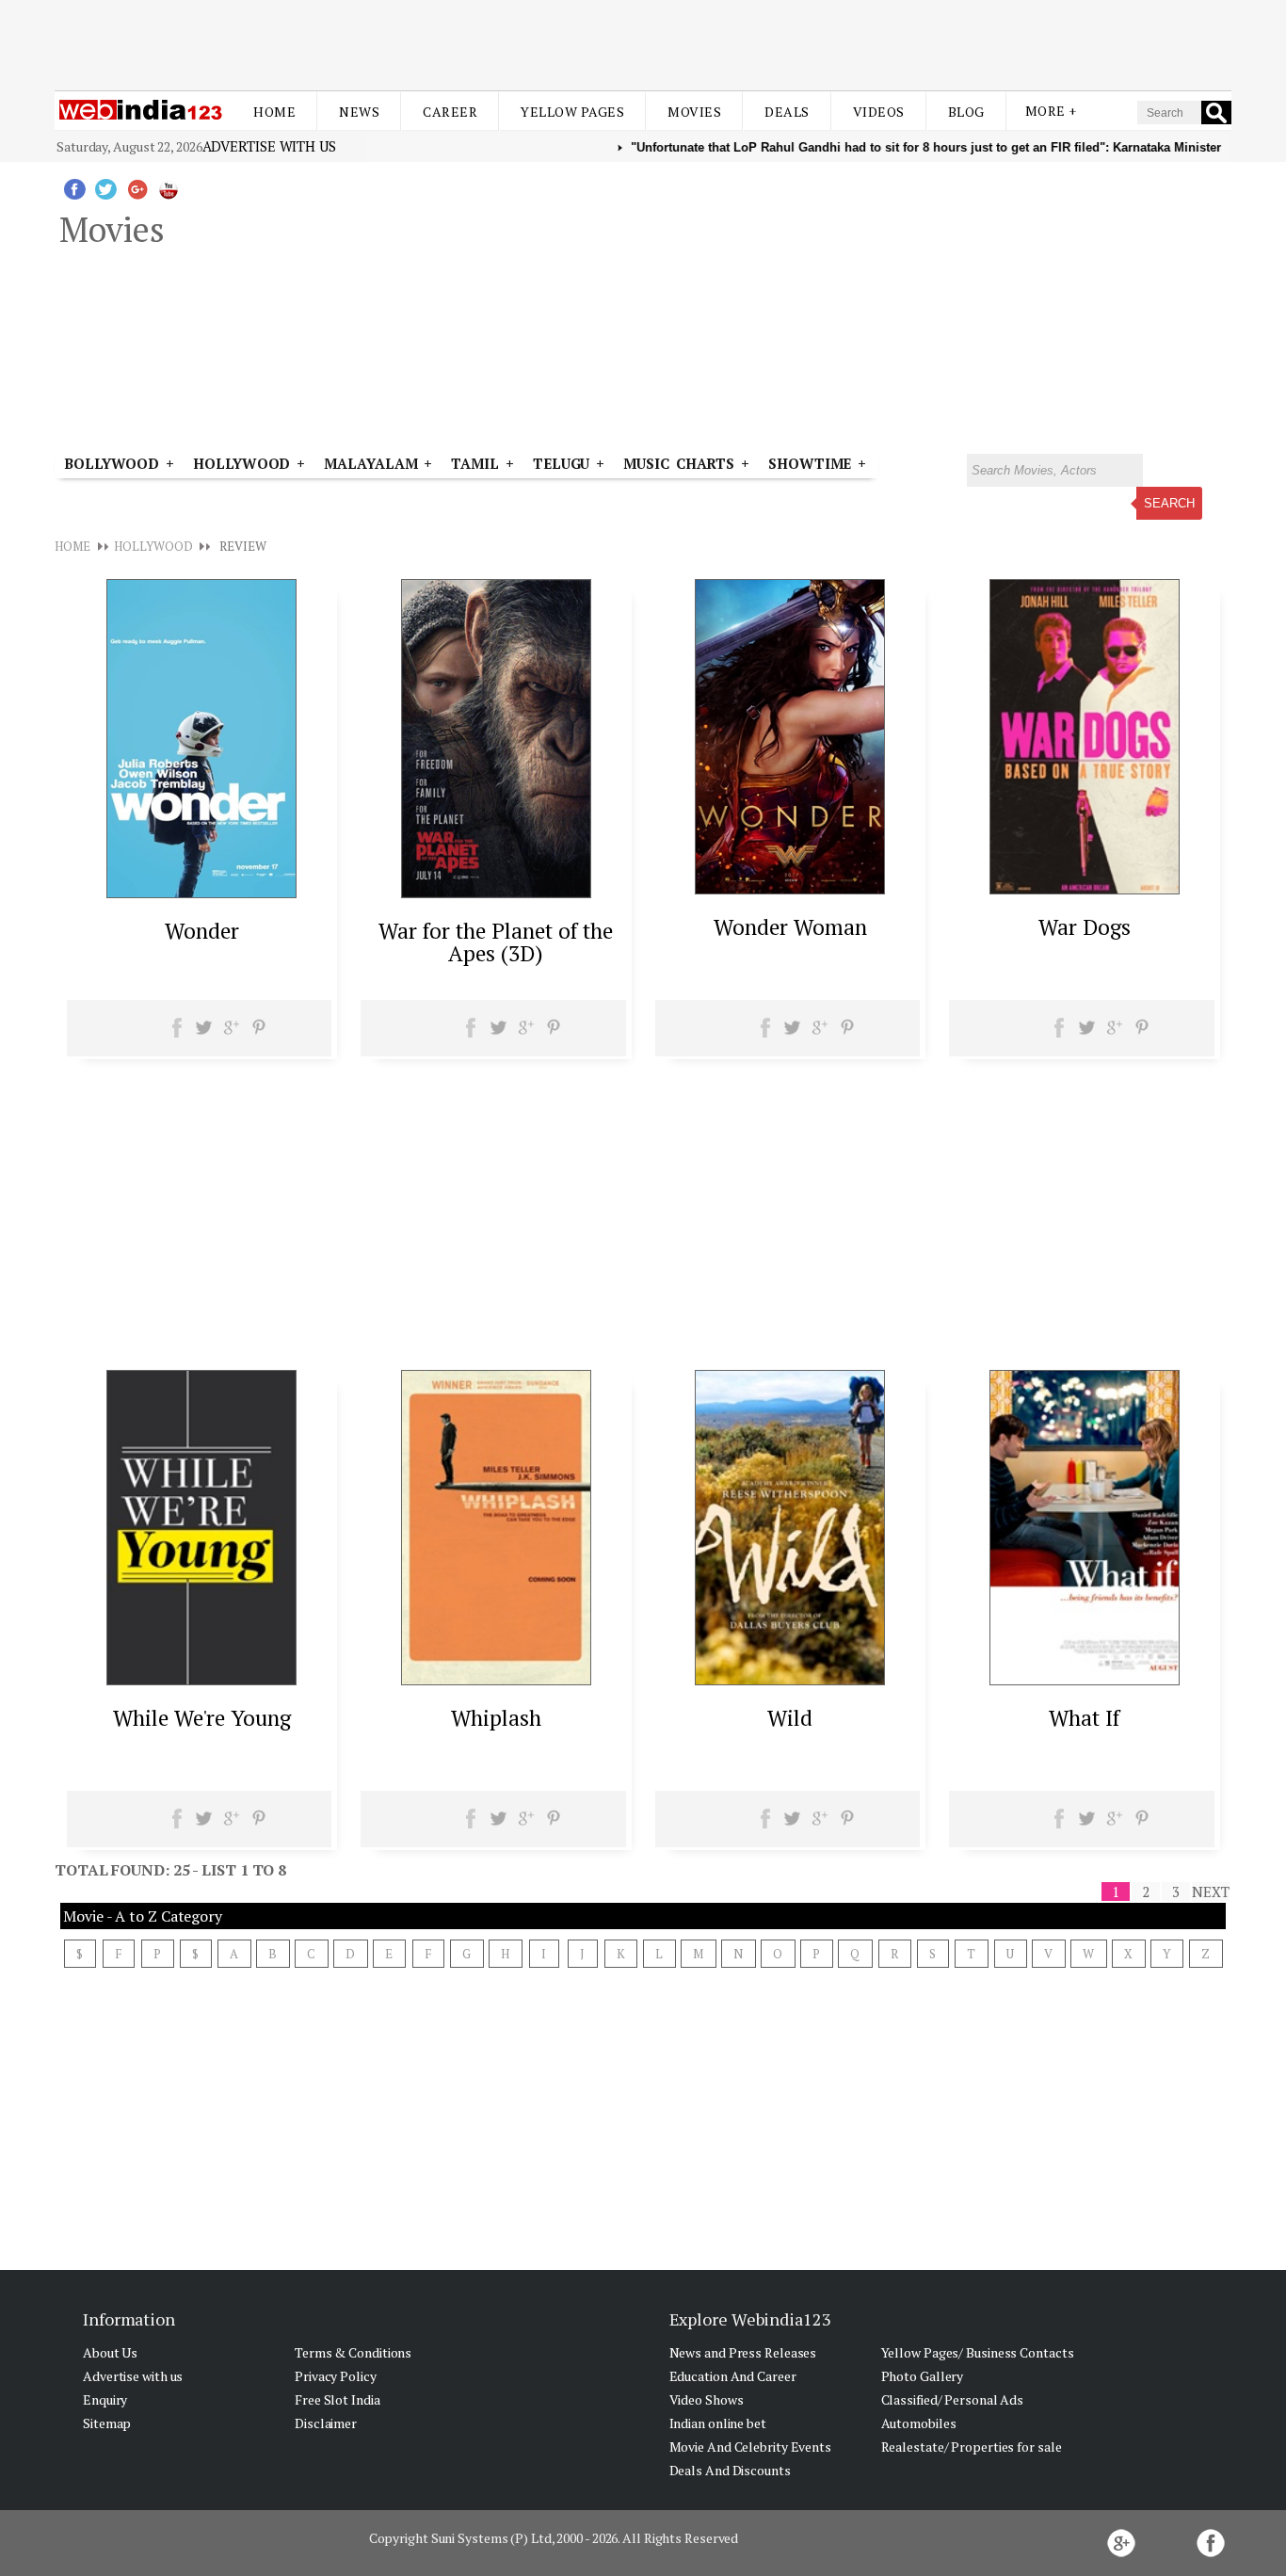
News (359, 112)
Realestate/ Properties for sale (972, 2447)
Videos (879, 112)
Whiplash (496, 1718)
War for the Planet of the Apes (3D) (496, 942)
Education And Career (733, 2376)
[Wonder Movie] (201, 893)
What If (1084, 1718)
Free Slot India (338, 2399)
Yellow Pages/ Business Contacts (978, 2352)
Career (450, 112)
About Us (110, 2352)
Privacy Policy (336, 2376)
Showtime (813, 463)
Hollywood (241, 463)
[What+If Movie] (1085, 1680)
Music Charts (679, 463)
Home (274, 112)
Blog (966, 112)
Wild (790, 1718)
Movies (694, 112)
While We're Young (202, 1718)
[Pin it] (258, 1034)
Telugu (561, 463)
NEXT (1211, 1892)
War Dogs (1085, 927)
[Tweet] (204, 1034)
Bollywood (112, 463)
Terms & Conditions (353, 2352)
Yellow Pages (572, 112)
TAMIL (475, 463)
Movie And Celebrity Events (750, 2447)
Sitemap (107, 2423)
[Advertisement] (643, 45)
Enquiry (105, 2399)
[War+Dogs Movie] (1085, 889)
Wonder (202, 931)
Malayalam (370, 463)
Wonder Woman (790, 927)
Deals (787, 112)
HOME (72, 546)
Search (1169, 503)
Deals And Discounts (730, 2470)
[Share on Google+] (231, 1034)
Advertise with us (269, 146)
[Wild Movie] (790, 1680)
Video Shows (707, 2399)
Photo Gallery (923, 2376)
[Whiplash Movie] (496, 1680)
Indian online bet (718, 2423)
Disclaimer (326, 2423)
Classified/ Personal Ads (953, 2399)
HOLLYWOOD (153, 546)
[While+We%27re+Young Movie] (201, 1680)
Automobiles (919, 2423)
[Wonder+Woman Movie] (790, 889)
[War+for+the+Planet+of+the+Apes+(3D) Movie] (496, 893)
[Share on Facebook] (177, 1034)
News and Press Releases (743, 2352)
